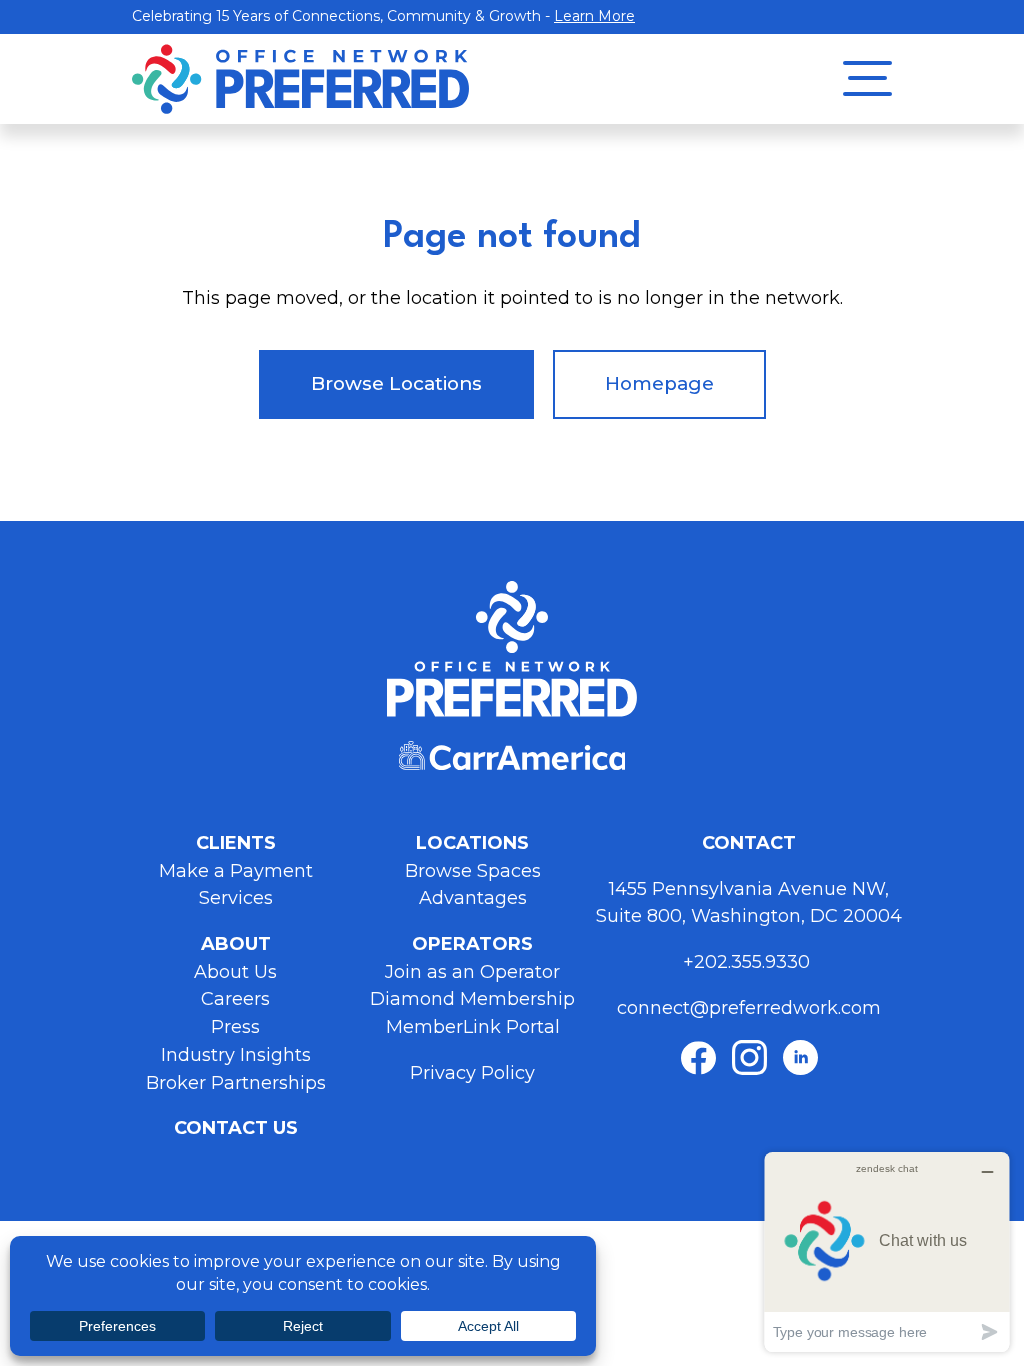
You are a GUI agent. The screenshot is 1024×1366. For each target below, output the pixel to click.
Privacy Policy (472, 1073)
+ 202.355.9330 (749, 962)
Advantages (473, 898)
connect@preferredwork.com (749, 1008)
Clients (236, 843)
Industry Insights (236, 1055)
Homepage (659, 383)
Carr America (512, 755)
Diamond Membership (472, 999)
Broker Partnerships (236, 1083)
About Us (235, 972)
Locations (472, 843)
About (236, 944)
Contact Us (236, 1128)
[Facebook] (698, 1057)
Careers (235, 999)
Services (236, 898)
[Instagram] (749, 1057)
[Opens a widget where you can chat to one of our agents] (887, 1251)
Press (235, 1027)
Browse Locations (396, 383)
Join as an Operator (472, 972)
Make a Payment (236, 871)
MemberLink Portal (473, 1027)
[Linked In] (800, 1057)
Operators (472, 944)
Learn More (594, 16)
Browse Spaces (473, 871)
